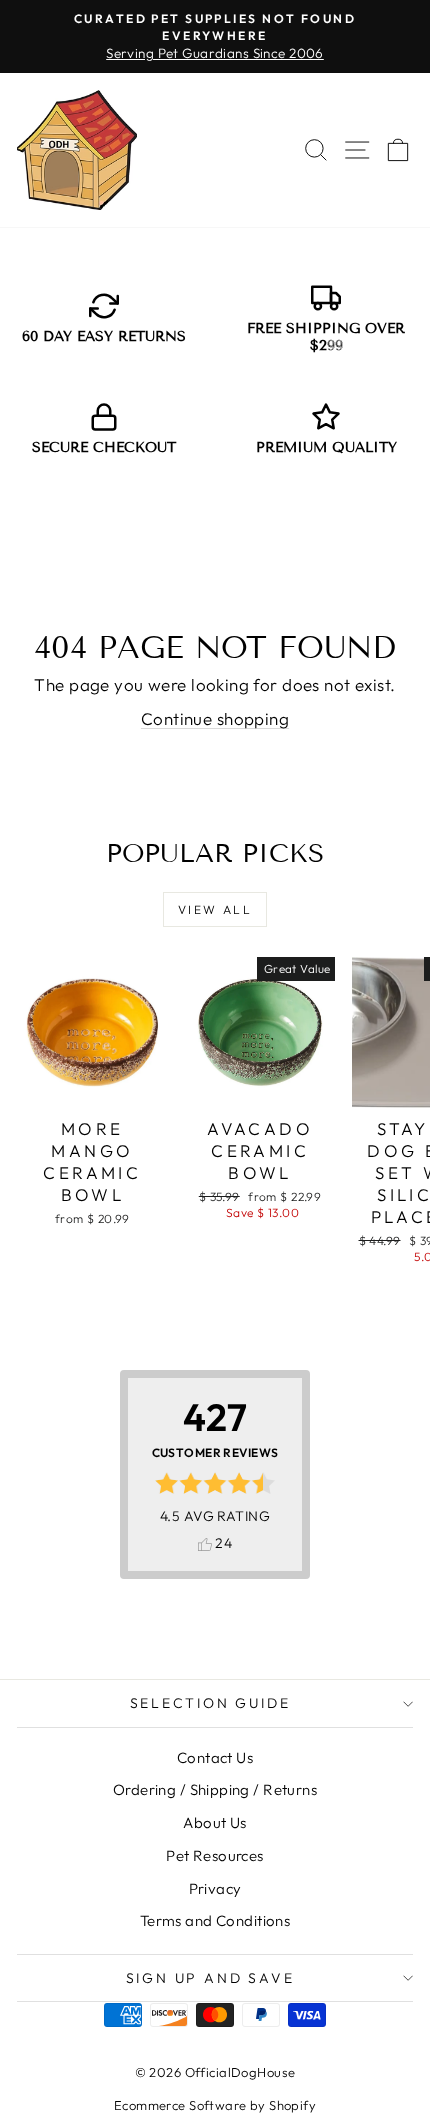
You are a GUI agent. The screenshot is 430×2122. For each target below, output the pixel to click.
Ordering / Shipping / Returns (215, 1789)
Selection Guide (210, 1703)
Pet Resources (215, 1855)
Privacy (215, 1888)
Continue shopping (215, 718)
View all (215, 909)
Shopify (292, 2105)
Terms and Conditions (215, 1920)
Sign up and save (210, 1978)
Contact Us (215, 1757)
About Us (214, 1822)
